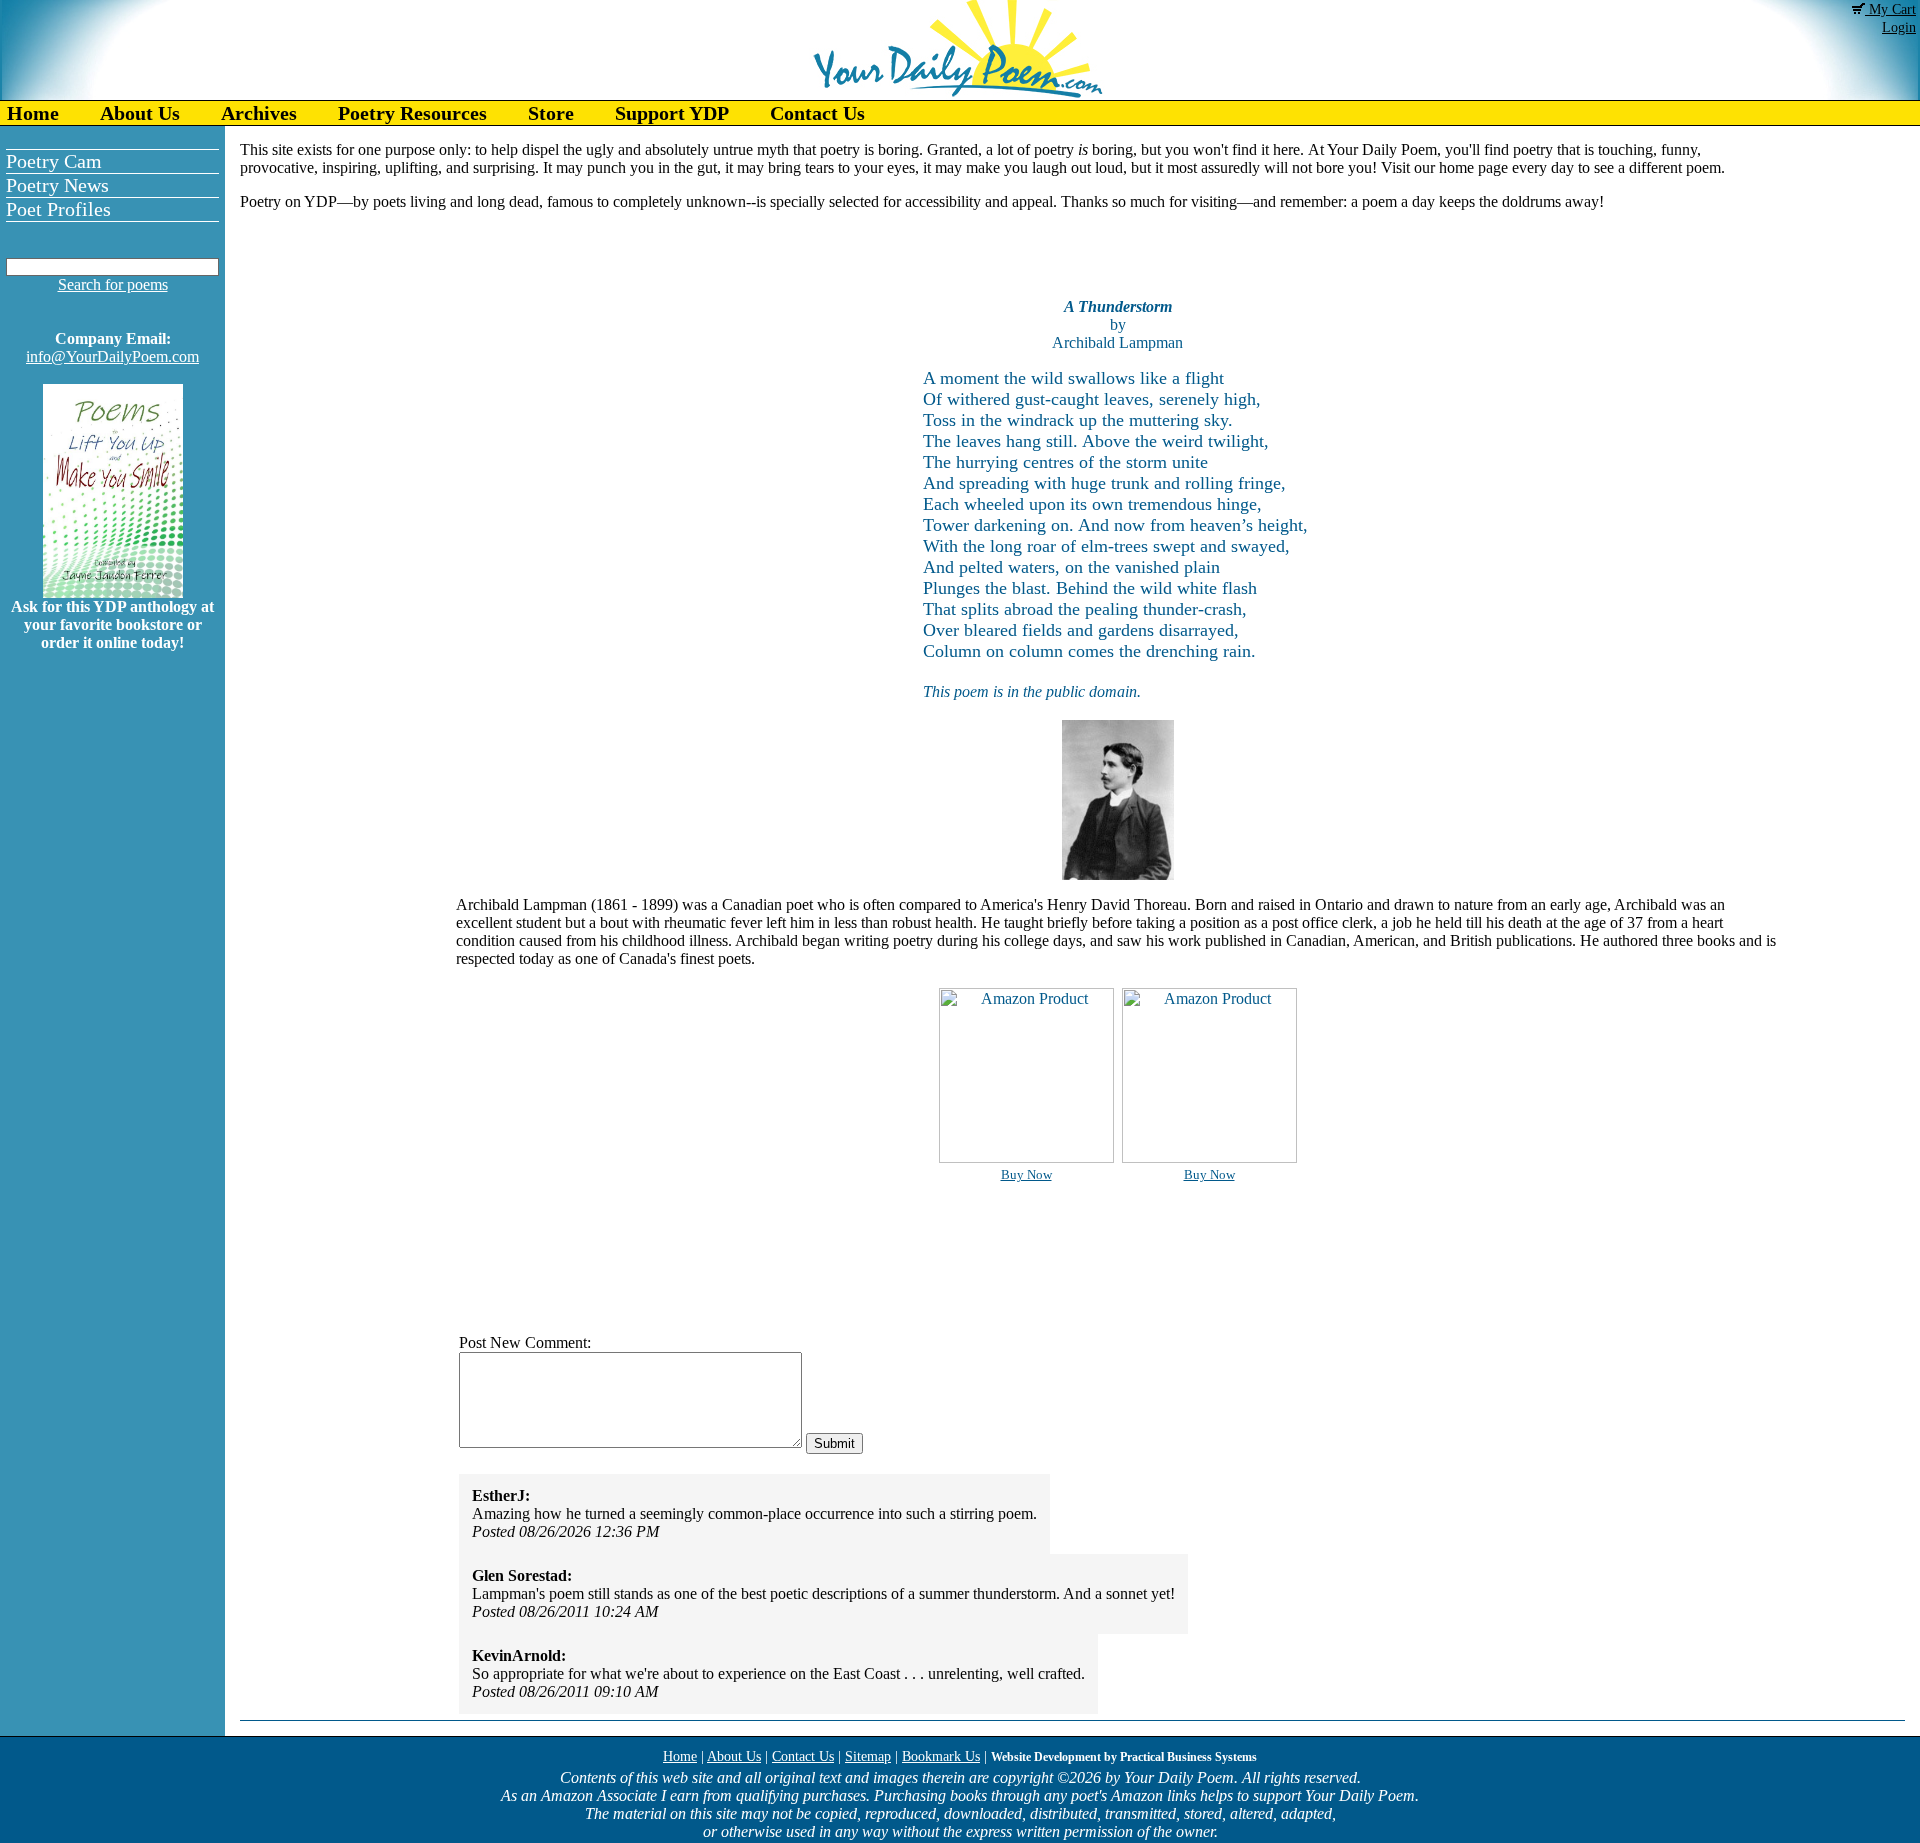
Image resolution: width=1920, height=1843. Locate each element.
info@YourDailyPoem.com (112, 356)
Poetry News (57, 185)
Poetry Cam (54, 161)
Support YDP (672, 113)
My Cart (1890, 9)
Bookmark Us (941, 1756)
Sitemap (868, 1756)
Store (551, 113)
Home (33, 113)
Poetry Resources (412, 113)
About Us (140, 113)
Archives (259, 113)
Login (1899, 27)
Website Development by (1124, 1757)
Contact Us (817, 113)
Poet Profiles (58, 209)
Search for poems (113, 284)
